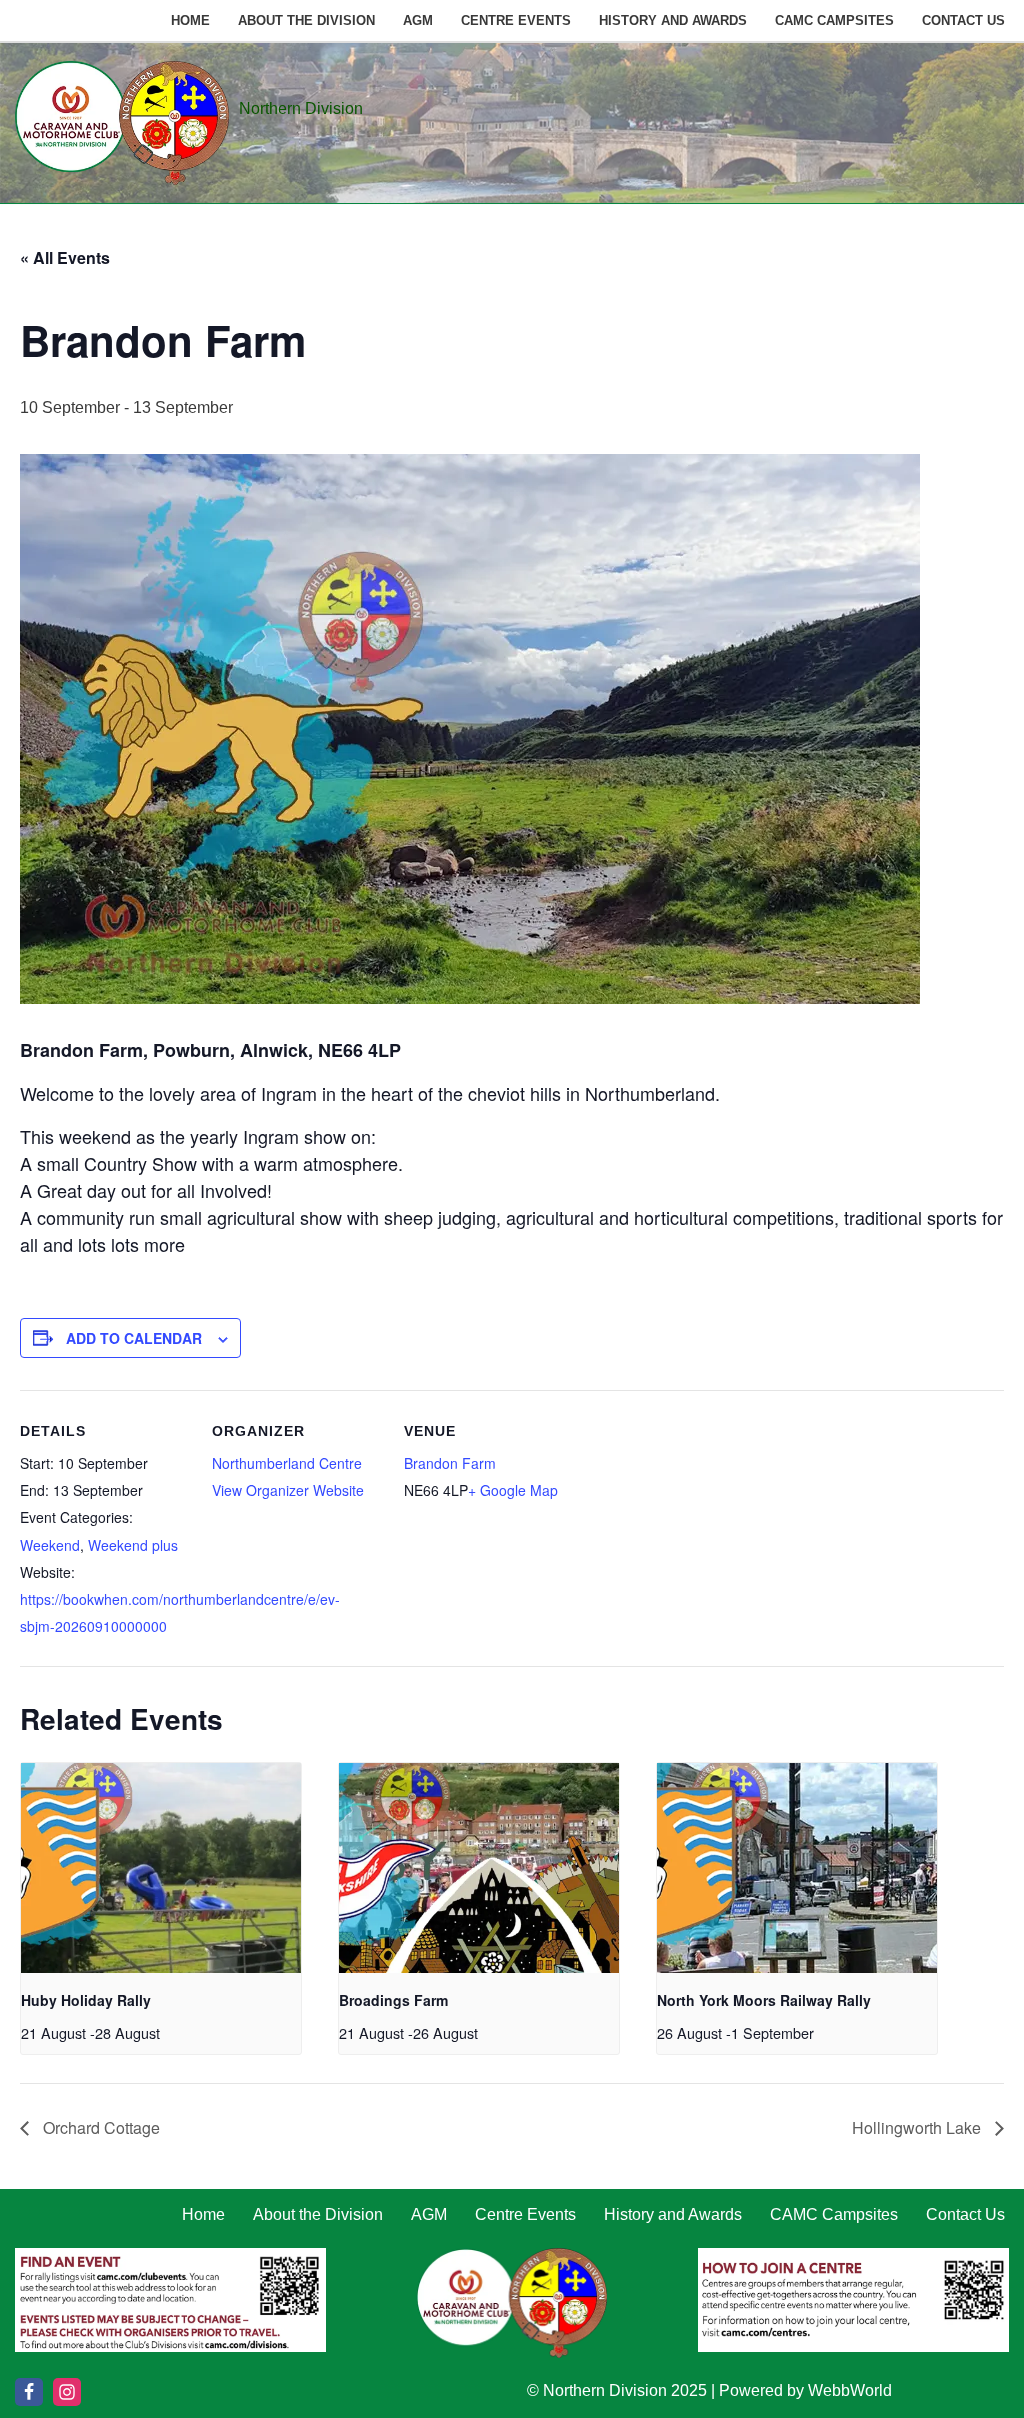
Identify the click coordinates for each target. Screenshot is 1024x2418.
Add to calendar (134, 1338)
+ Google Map (513, 1490)
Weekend (50, 1545)
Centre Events (516, 20)
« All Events (65, 257)
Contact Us (963, 20)
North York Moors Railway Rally (764, 2000)
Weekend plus (133, 1545)
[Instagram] (67, 2392)
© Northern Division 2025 (617, 2390)
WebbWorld (850, 2390)
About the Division (306, 20)
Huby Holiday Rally (86, 2000)
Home (190, 20)
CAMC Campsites (834, 20)
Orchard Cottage (99, 2127)
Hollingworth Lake (918, 2127)
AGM (418, 20)
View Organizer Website (288, 1490)
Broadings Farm (393, 2000)
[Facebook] (29, 2392)
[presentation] (161, 1868)
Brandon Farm (450, 1463)
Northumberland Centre (287, 1463)
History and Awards (673, 20)
